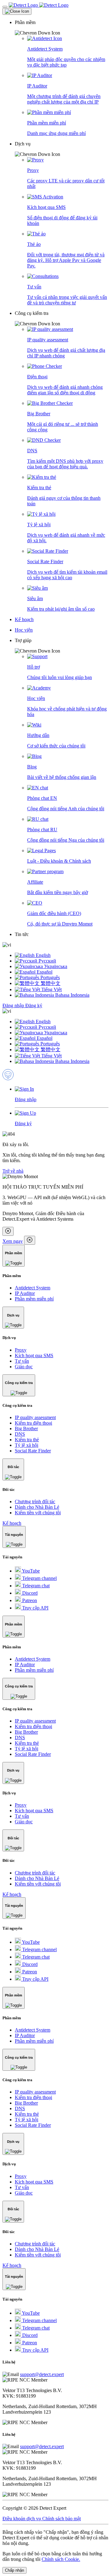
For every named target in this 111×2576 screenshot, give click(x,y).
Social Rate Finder (33, 1451)
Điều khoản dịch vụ (22, 2519)
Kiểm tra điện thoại (33, 1423)
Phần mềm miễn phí (34, 1299)
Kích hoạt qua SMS (34, 1355)
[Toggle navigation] (5, 7)
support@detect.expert (42, 2374)
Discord (29, 1593)
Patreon (29, 1600)
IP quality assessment (35, 1417)
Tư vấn (22, 1361)
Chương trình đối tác (35, 1502)
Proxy (21, 1350)
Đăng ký (34, 1005)
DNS (20, 1434)
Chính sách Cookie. (61, 2559)
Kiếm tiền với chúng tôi (38, 1513)
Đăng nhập (14, 1005)
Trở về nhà (13, 1171)
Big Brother (26, 1428)
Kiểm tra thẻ (27, 1440)
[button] (62, 28)
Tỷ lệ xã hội (27, 1445)
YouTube (30, 1571)
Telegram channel (39, 1578)
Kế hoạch (12, 1523)
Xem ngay (13, 1241)
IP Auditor (25, 1293)
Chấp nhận (14, 2570)
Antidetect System (33, 1288)
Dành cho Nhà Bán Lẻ (37, 1507)
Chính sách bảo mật (62, 2519)
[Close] (17, 11)
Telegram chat (35, 1586)
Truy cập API (35, 1608)
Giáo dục (24, 1367)
